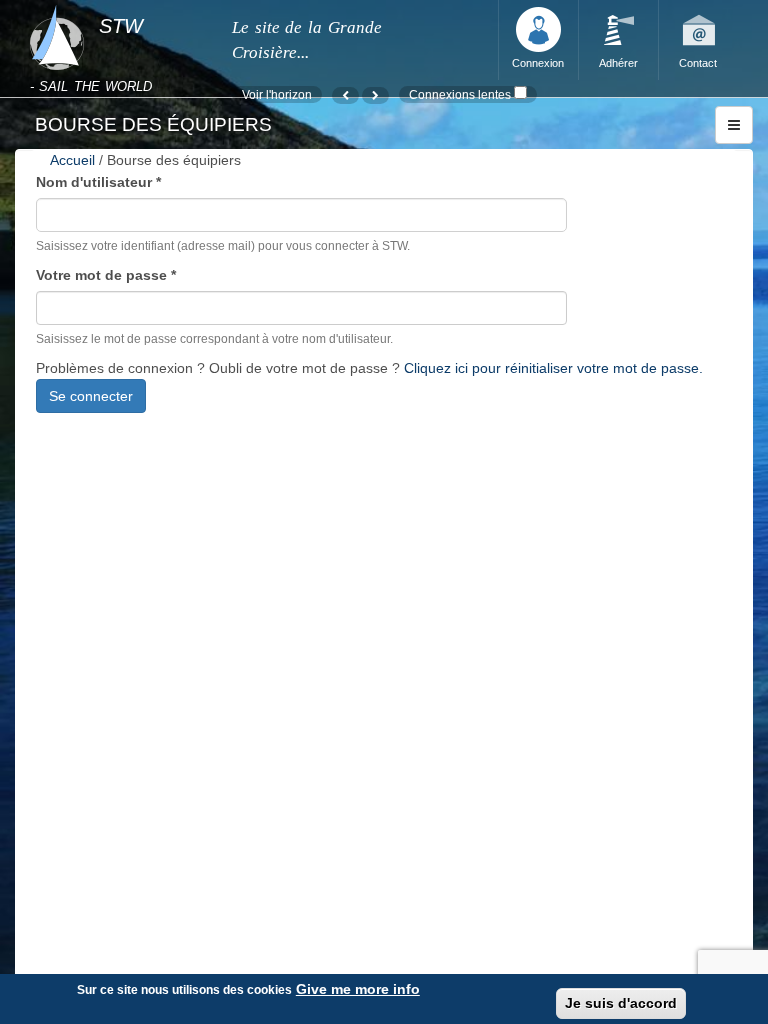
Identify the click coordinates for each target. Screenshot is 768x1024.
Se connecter (91, 396)
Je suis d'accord (621, 1003)
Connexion (538, 63)
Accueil (72, 160)
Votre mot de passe (106, 275)
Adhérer (618, 63)
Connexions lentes (460, 94)
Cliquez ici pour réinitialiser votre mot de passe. (553, 368)
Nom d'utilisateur (98, 182)
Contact (698, 63)
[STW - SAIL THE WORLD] (118, 6)
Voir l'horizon (277, 94)
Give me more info (358, 989)
